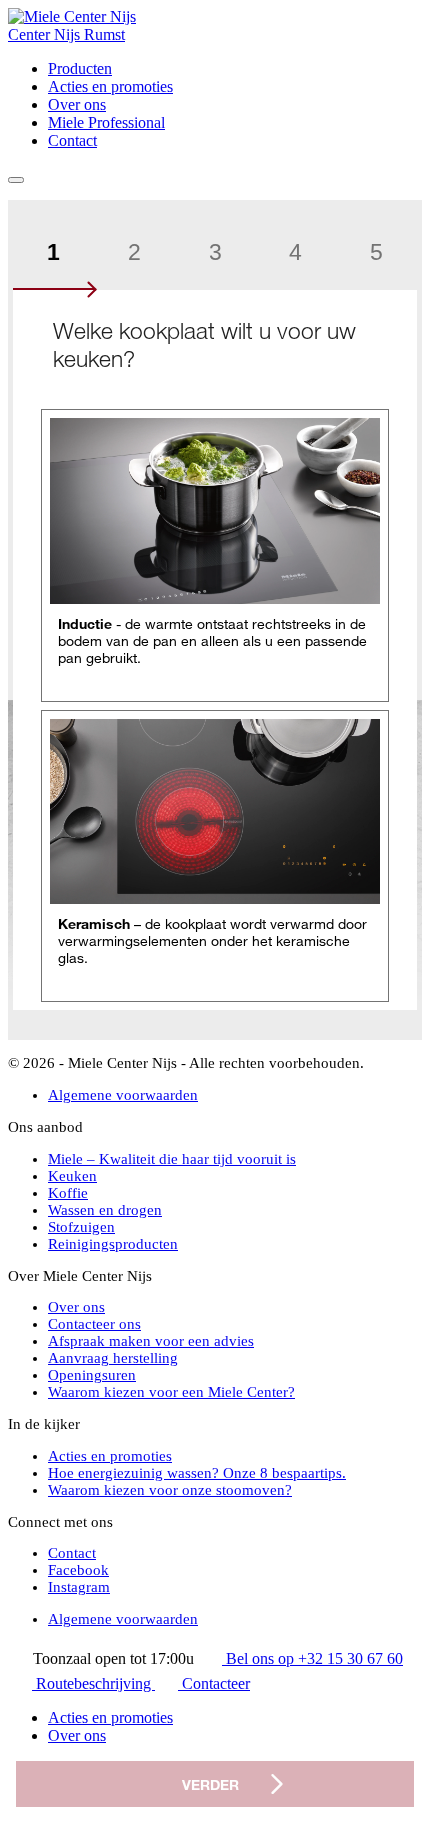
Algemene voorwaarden (123, 1095)
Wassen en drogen (105, 1210)
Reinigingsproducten (113, 1244)
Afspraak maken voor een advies (151, 1341)
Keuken (72, 1176)
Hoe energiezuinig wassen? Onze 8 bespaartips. (197, 1473)
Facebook (78, 1570)
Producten (80, 68)
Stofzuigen (81, 1227)
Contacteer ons (94, 1324)
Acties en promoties (110, 86)
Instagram (79, 1587)
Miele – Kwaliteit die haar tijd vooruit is (172, 1159)
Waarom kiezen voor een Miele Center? (171, 1392)
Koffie (68, 1193)
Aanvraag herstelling (113, 1358)
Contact (72, 140)
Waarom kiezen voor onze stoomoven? (170, 1490)
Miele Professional (106, 122)
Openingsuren (92, 1375)
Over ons (77, 104)
